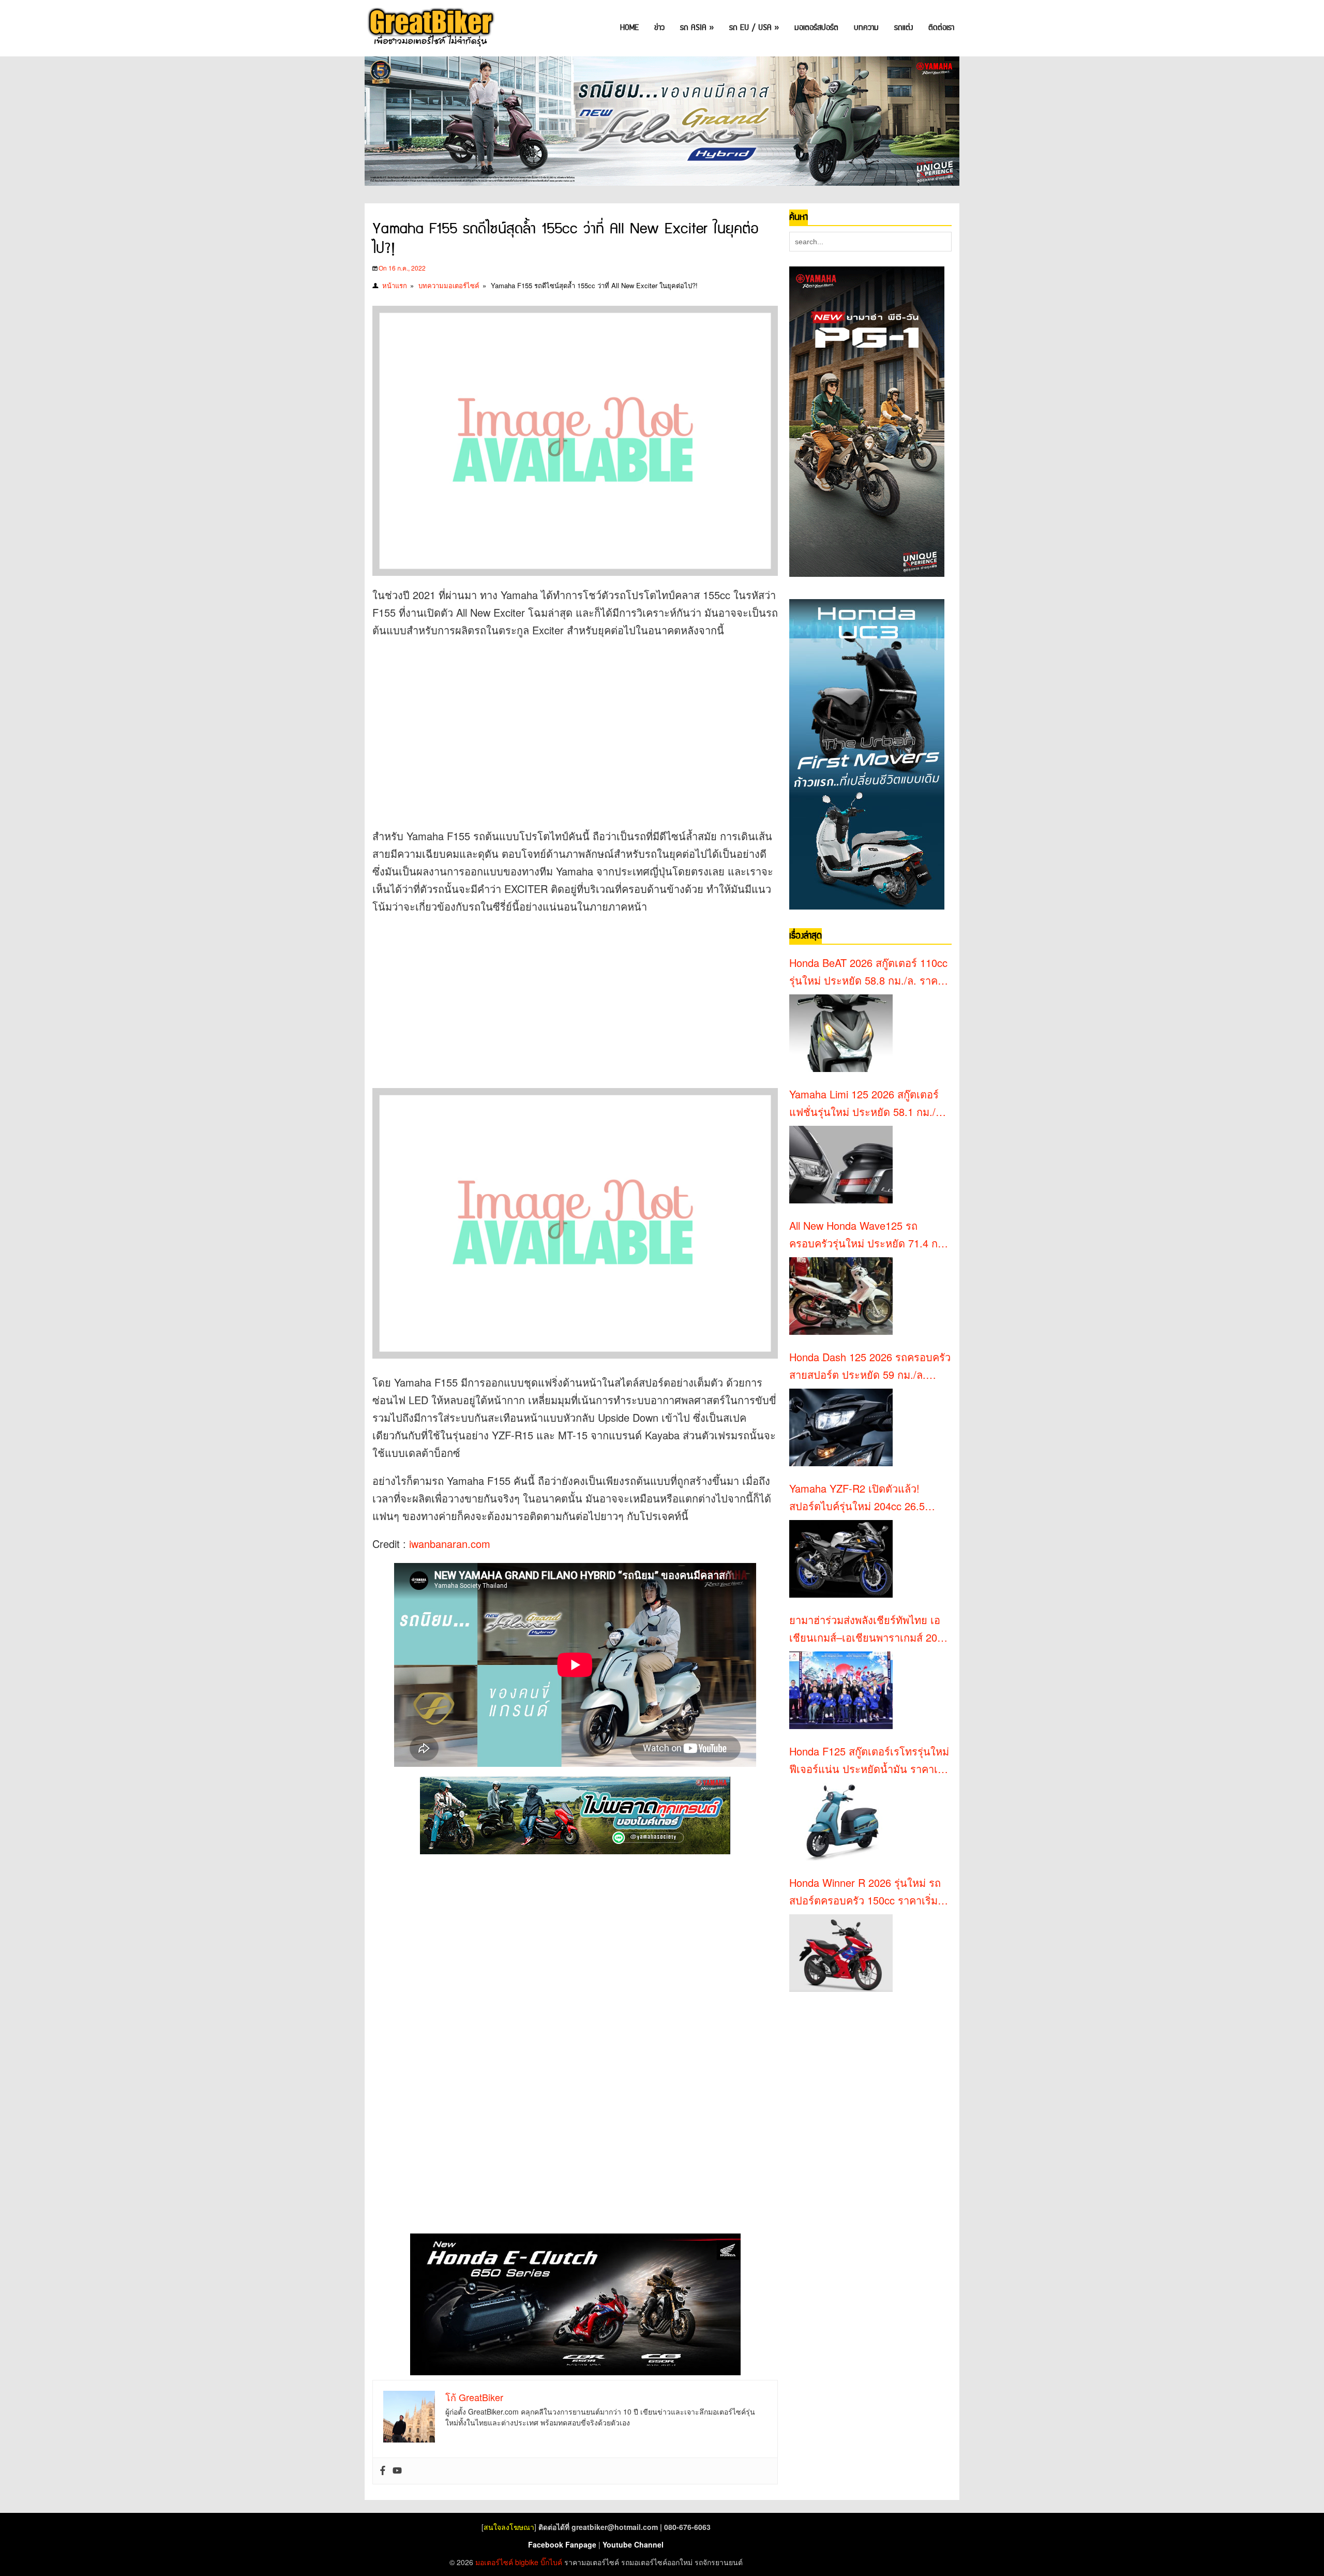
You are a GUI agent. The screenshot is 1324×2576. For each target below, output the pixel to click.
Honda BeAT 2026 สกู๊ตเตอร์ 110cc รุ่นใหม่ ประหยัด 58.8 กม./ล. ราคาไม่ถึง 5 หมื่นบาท (868, 972)
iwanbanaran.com (450, 1544)
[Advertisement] (561, 722)
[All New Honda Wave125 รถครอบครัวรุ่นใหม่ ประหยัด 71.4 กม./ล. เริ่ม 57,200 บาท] (841, 1296)
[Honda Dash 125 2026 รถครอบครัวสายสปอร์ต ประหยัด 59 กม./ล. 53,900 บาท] (841, 1427)
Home (629, 28)
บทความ (866, 28)
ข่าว (659, 28)
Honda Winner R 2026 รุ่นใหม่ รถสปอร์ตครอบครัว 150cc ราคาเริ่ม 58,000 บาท (865, 1892)
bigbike (527, 2562)
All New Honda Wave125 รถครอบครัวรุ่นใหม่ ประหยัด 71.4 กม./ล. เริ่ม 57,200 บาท (870, 1235)
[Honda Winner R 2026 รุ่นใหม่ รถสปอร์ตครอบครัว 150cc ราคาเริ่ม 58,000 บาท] (841, 1953)
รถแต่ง (904, 28)
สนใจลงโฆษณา (509, 2527)
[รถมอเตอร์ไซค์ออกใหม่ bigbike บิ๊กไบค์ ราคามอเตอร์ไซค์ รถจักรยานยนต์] (430, 28)
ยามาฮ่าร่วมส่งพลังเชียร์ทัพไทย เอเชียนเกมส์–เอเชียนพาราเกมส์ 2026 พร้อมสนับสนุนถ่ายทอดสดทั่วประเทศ (869, 1629)
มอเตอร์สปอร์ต (816, 28)
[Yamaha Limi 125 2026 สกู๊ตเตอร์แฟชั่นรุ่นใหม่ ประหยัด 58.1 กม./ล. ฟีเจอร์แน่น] (841, 1165)
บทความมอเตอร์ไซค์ (449, 285)
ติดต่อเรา (941, 28)
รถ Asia (697, 28)
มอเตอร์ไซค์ (494, 2562)
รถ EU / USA (754, 28)
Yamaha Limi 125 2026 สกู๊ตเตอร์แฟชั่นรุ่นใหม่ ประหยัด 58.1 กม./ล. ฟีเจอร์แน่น (867, 1104)
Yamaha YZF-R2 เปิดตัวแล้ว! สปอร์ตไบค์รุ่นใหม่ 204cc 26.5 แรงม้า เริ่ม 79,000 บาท (857, 1498)
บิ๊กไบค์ (551, 2562)
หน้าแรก (395, 285)
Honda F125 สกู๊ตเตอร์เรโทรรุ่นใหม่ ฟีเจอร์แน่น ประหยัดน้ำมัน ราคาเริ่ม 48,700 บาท (870, 1761)
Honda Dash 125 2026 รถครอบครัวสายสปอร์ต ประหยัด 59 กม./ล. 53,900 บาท (870, 1366)
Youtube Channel (633, 2544)
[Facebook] (383, 2471)
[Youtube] (397, 2471)
